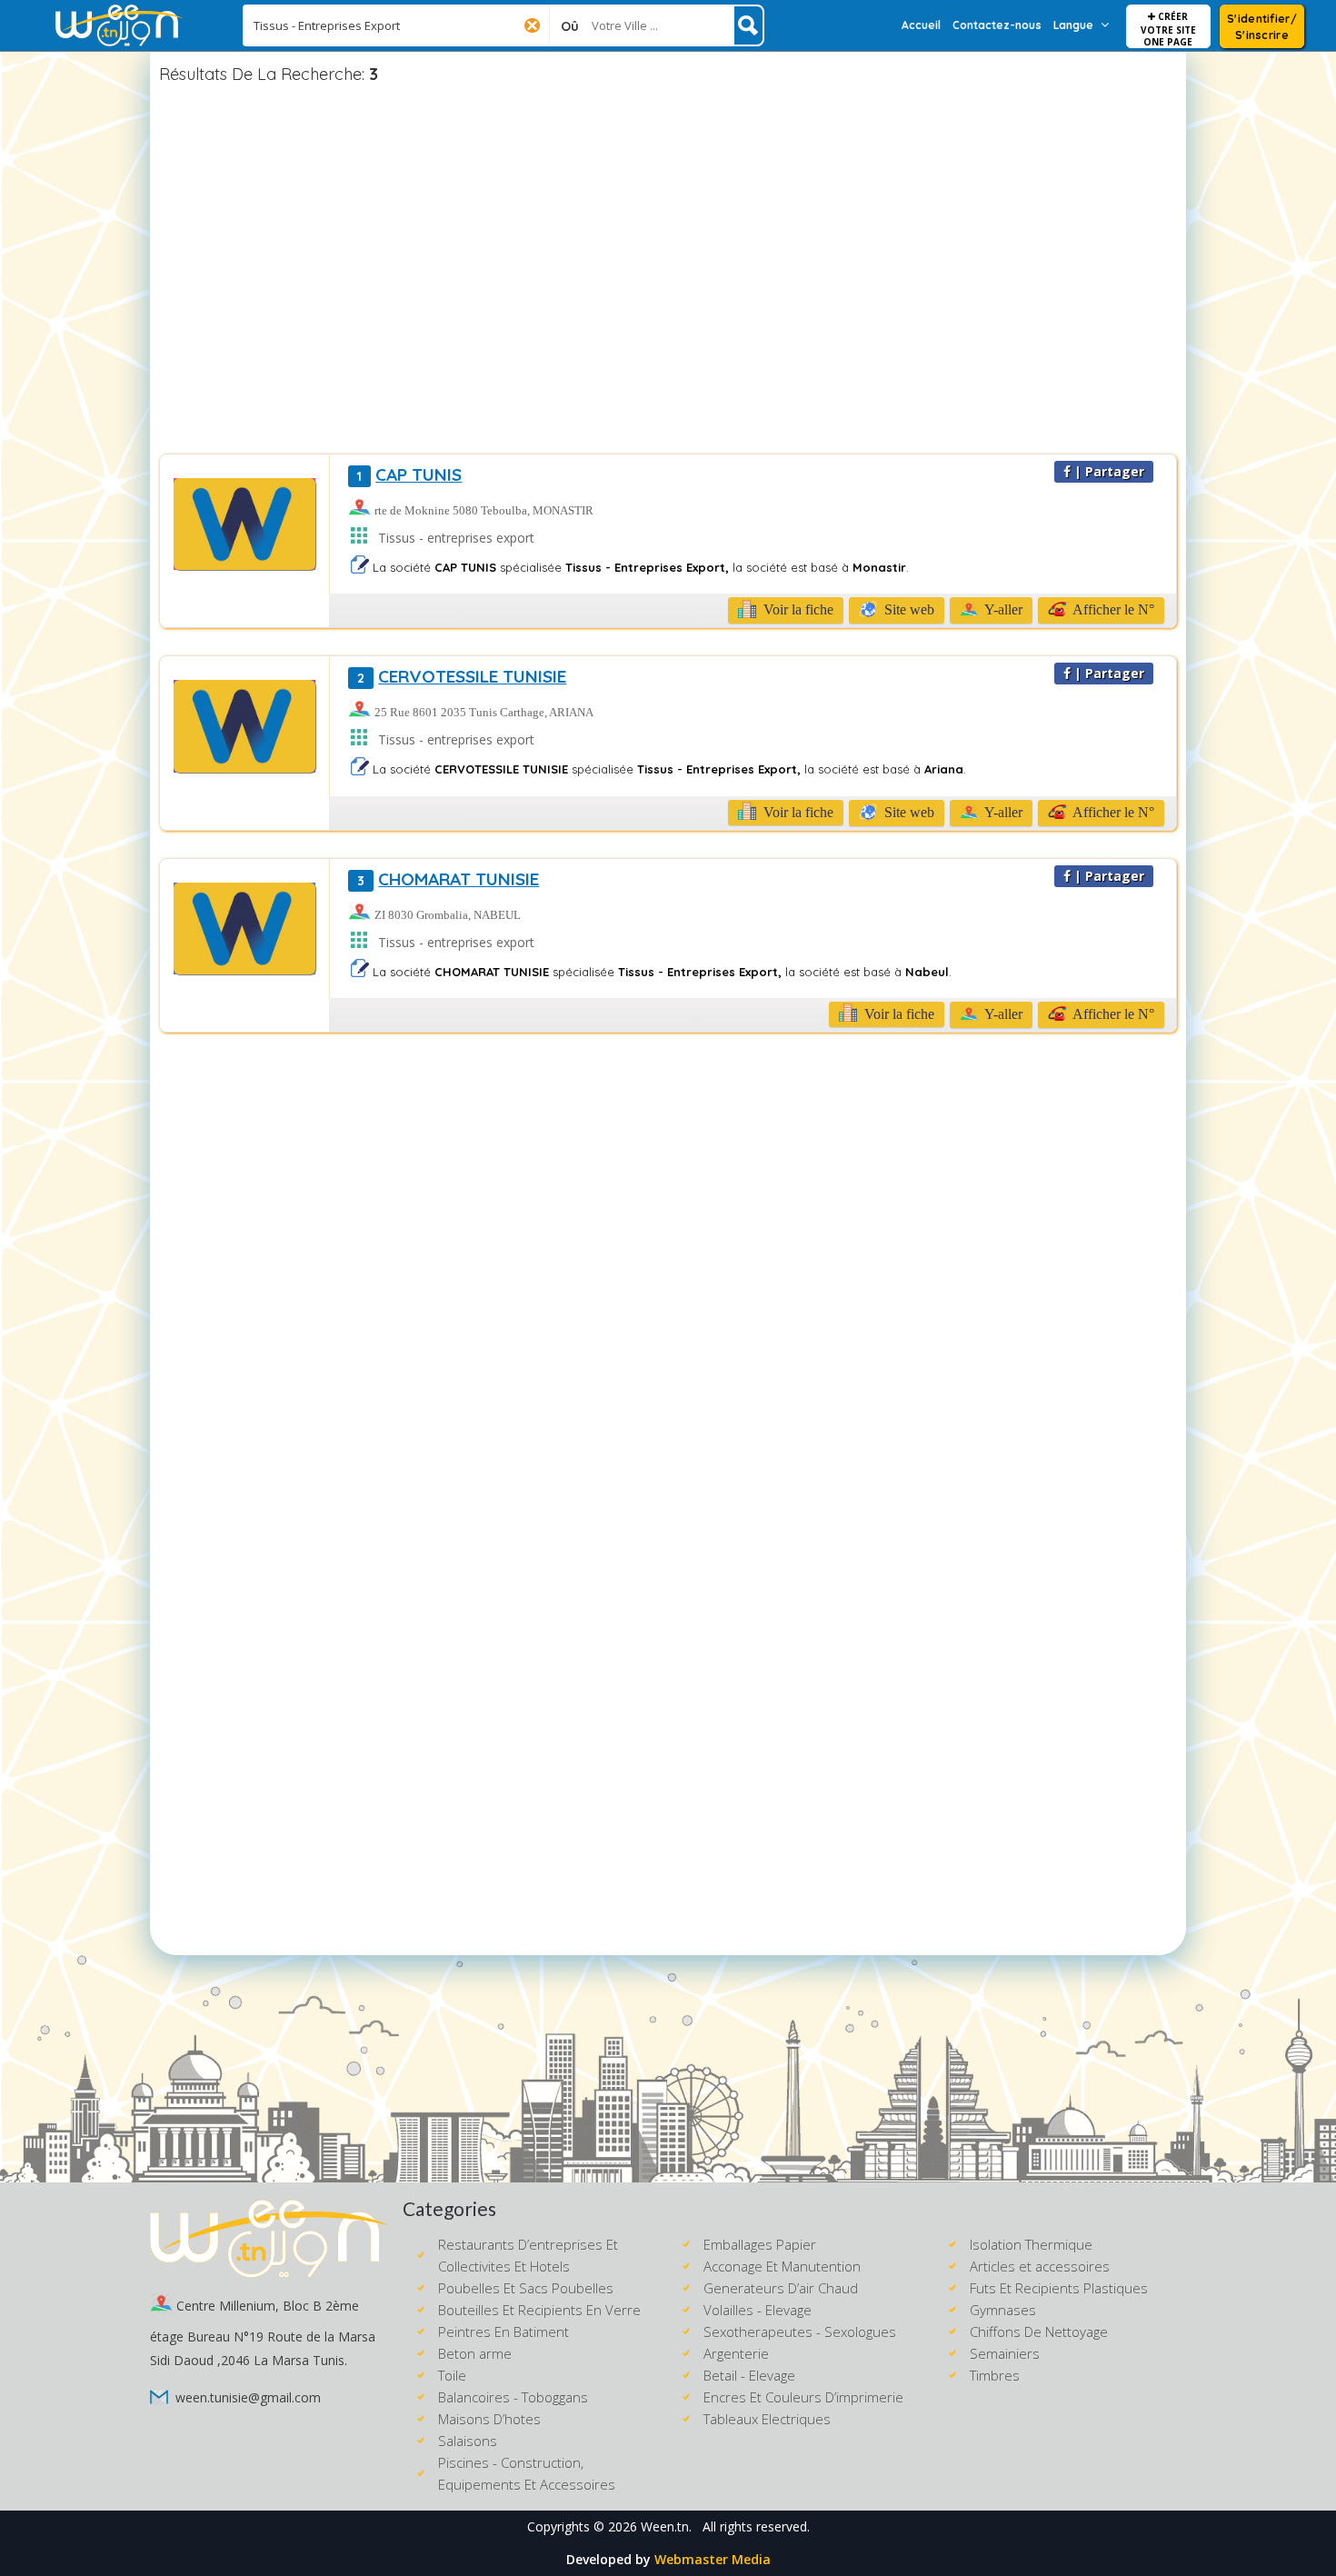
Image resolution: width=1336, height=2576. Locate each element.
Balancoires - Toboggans (513, 2397)
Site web (907, 609)
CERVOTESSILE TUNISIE (462, 676)
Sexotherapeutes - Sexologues (800, 2331)
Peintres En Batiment (503, 2331)
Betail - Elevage (749, 2375)
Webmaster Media (713, 2559)
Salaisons (468, 2441)
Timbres (995, 2375)
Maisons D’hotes (489, 2419)
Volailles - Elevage (758, 2310)
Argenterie (736, 2353)
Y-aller (1002, 609)
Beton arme (475, 2353)
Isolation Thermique (1031, 2244)
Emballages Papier (760, 2244)
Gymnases (1003, 2310)
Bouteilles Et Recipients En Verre (539, 2310)
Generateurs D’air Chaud (781, 2288)
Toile (452, 2375)
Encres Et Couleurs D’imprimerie (803, 2397)
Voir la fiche (797, 609)
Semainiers (1005, 2353)
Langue (1073, 25)
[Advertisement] (668, 272)
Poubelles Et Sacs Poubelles (526, 2288)
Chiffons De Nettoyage (1039, 2331)
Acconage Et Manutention (782, 2266)
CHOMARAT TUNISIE (448, 879)
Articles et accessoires (1040, 2266)
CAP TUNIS (409, 474)
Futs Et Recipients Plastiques (1059, 2288)
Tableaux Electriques (767, 2419)
